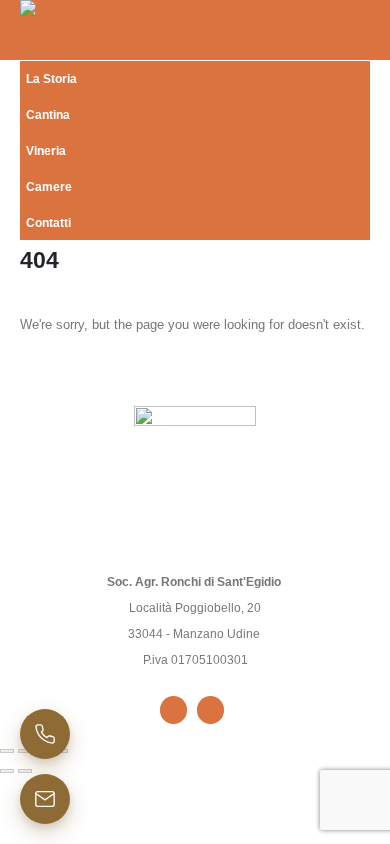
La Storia (51, 78)
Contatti (48, 222)
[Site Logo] (45, 30)
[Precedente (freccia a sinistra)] (7, 771)
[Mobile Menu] (350, 30)
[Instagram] (210, 709)
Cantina (48, 114)
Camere (49, 186)
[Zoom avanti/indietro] (7, 751)
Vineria (46, 150)
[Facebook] (173, 709)
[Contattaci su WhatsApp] (45, 734)
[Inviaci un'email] (45, 799)
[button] (350, 214)
